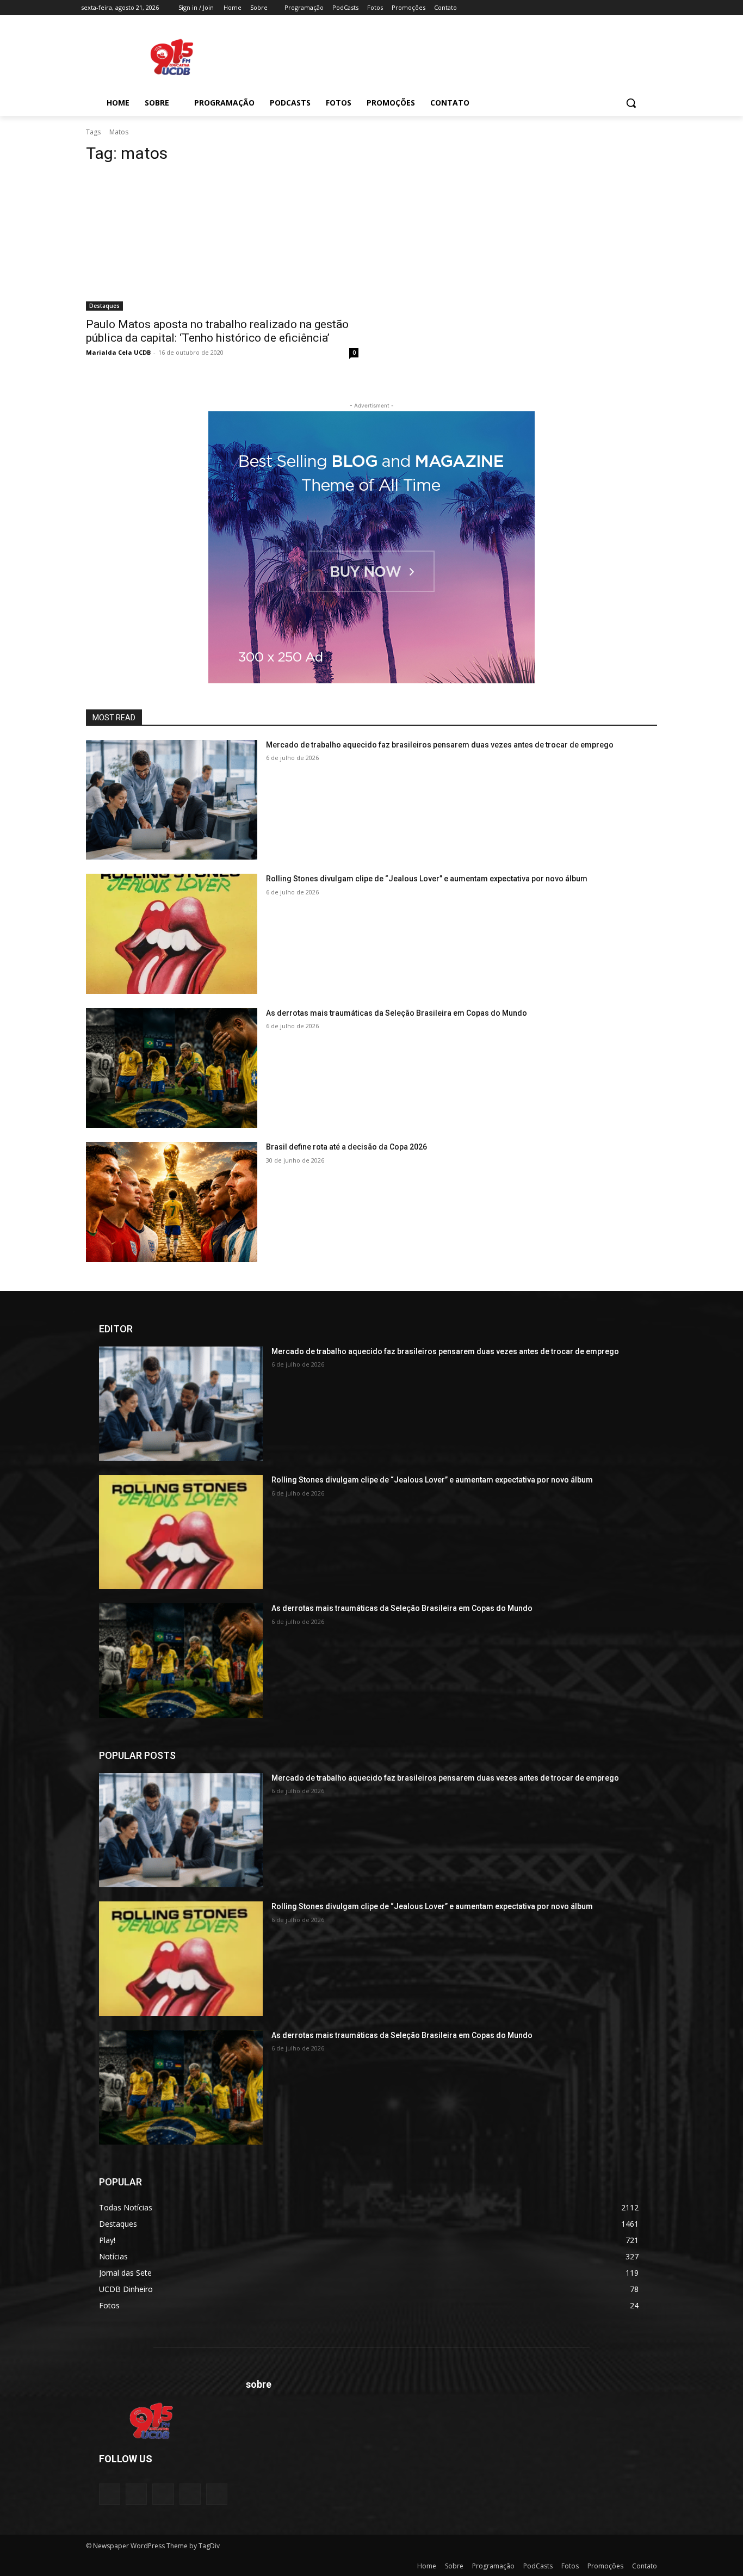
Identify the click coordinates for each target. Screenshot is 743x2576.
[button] (631, 103)
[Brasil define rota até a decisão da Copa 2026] (172, 1202)
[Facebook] (595, 8)
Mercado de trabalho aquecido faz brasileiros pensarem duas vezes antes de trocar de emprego (440, 745)
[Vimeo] (640, 8)
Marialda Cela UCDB (118, 352)
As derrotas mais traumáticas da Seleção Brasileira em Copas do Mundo (397, 1013)
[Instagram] (611, 8)
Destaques (104, 306)
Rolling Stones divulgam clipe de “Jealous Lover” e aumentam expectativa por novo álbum (427, 879)
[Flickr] (163, 2494)
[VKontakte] (217, 2494)
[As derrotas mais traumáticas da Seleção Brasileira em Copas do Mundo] (172, 1068)
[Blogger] (110, 2494)
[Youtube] (656, 8)
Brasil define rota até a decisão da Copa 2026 (346, 1147)
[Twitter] (626, 8)
